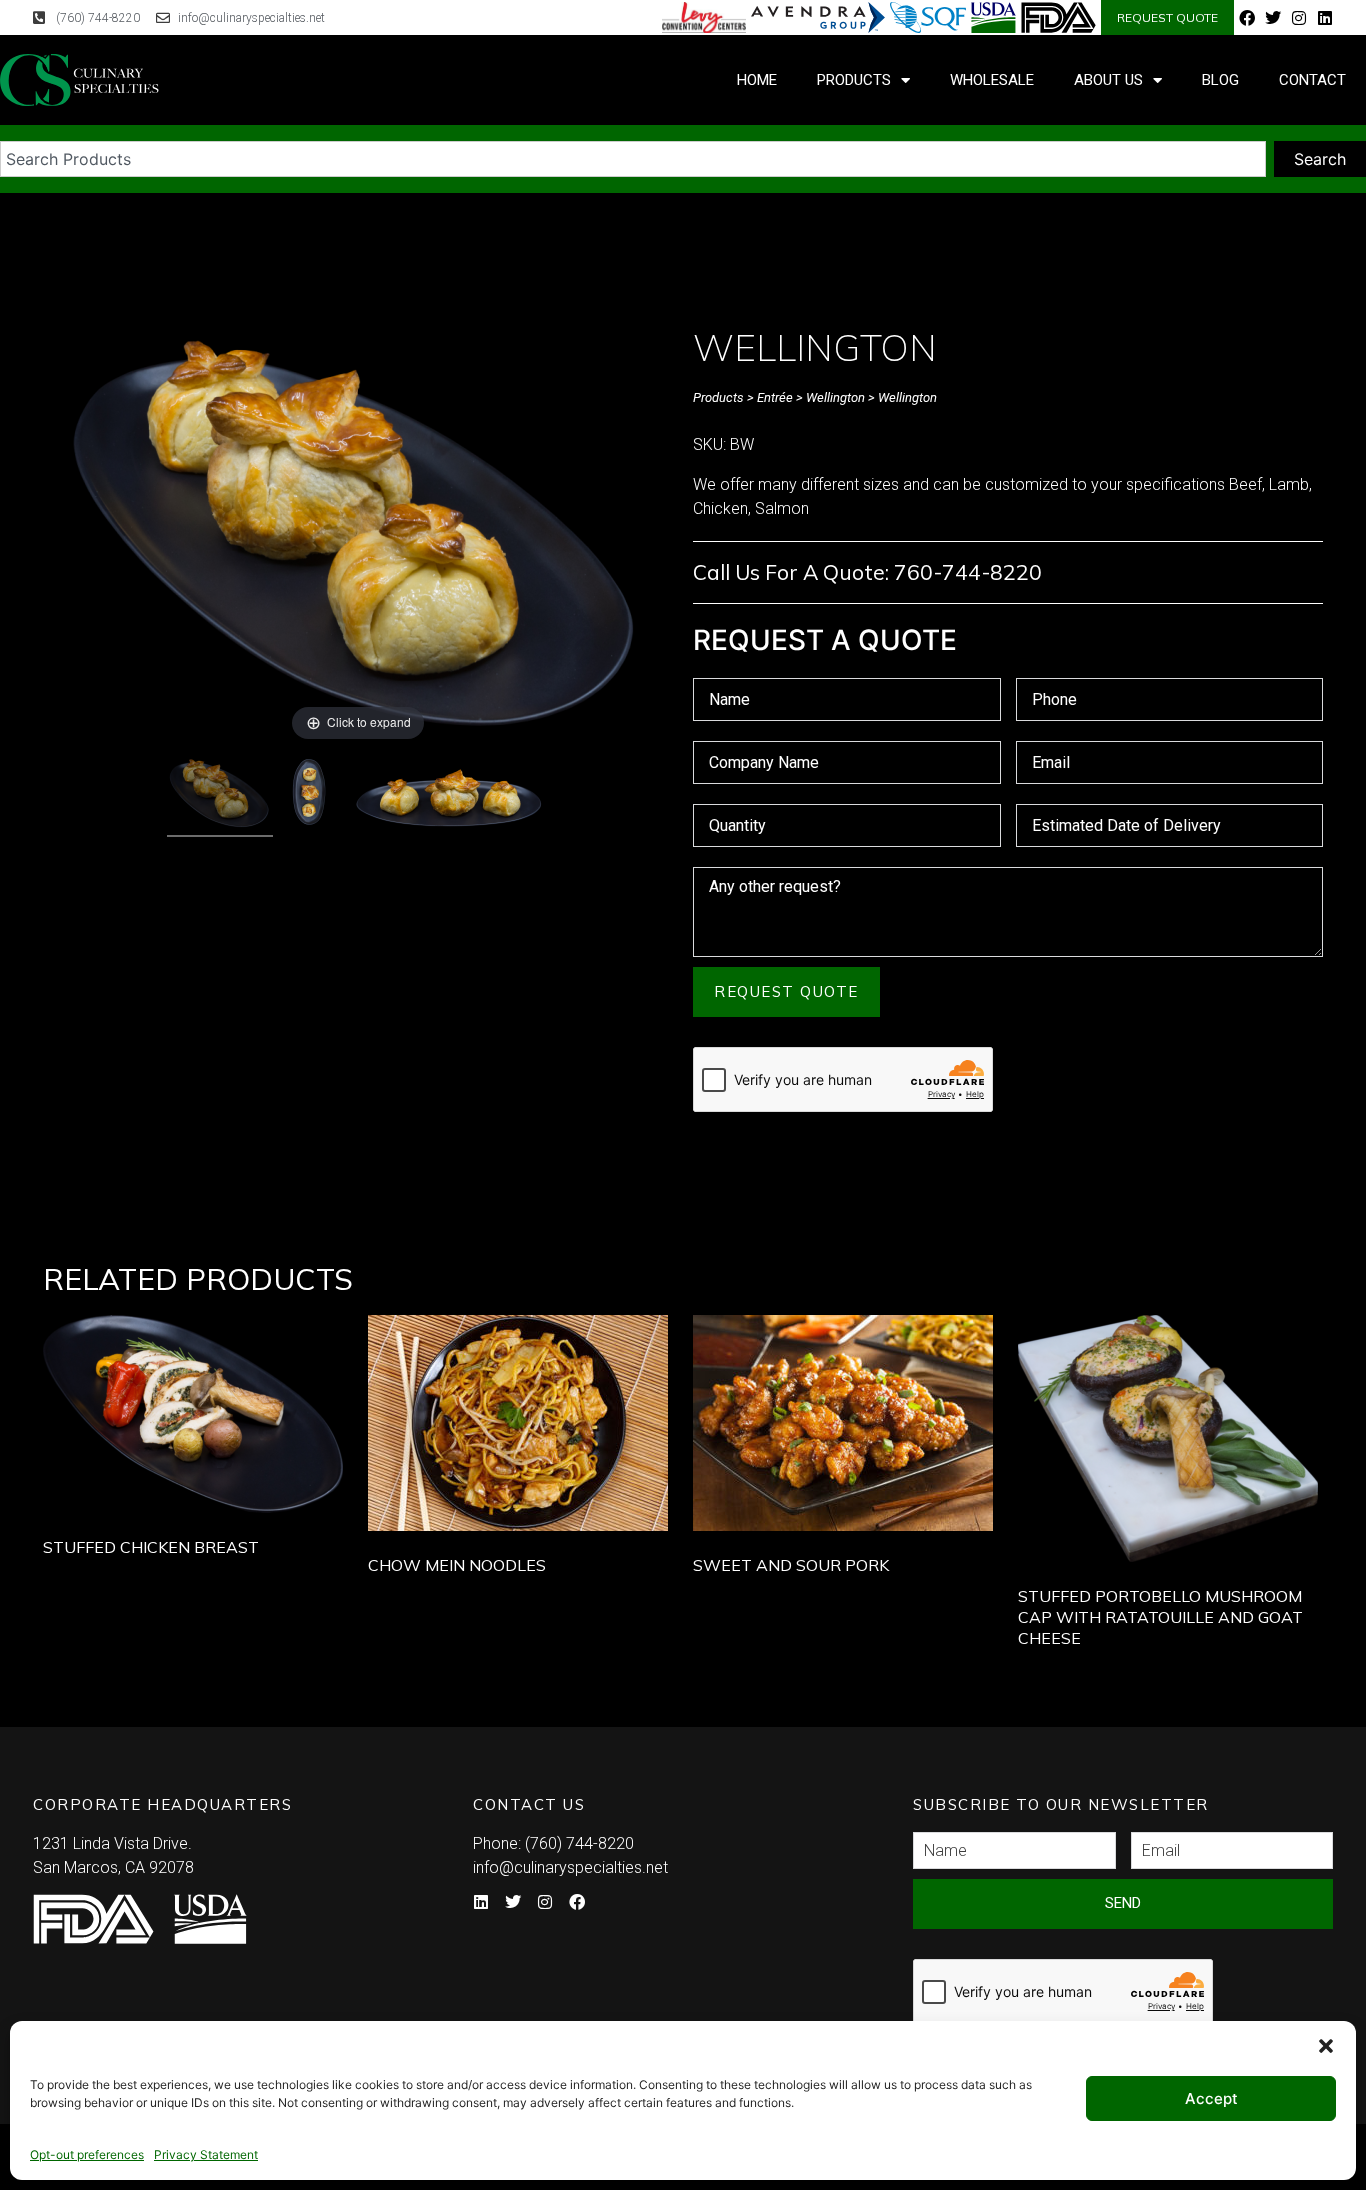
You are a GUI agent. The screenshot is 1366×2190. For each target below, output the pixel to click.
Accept (1211, 2098)
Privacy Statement (206, 2154)
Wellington (835, 397)
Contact (1312, 80)
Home (757, 80)
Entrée (775, 397)
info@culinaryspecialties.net (570, 1867)
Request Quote (786, 991)
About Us (1108, 80)
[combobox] (633, 159)
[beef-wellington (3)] (449, 801)
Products (854, 80)
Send (1123, 1903)
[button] (1326, 2046)
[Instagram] (1299, 18)
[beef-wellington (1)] (311, 796)
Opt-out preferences (87, 2154)
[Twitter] (1273, 18)
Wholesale (992, 80)
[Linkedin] (1325, 18)
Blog (1220, 80)
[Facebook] (1247, 18)
